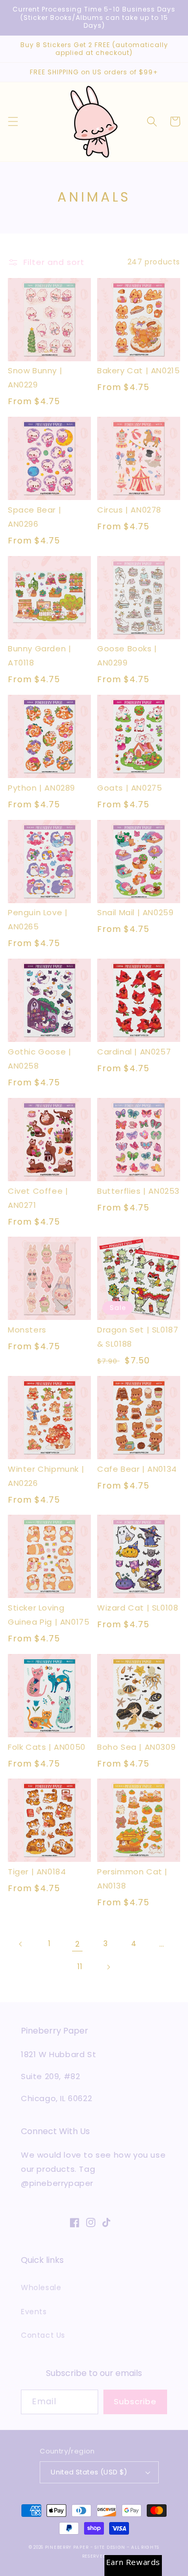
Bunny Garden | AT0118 (39, 656)
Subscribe (135, 2401)
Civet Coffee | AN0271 (38, 1198)
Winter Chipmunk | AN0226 (46, 1476)
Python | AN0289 (42, 788)
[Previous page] (21, 1944)
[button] (13, 121)
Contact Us (43, 2335)
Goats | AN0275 (130, 788)
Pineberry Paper (67, 2547)
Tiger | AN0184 (37, 1872)
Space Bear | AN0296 (34, 517)
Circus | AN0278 (129, 510)
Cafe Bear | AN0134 (137, 1469)
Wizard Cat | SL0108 (138, 1608)
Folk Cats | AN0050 (47, 1747)
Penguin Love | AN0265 (38, 919)
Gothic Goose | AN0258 (39, 1059)
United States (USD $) (89, 2472)
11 (80, 1967)
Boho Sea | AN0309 (136, 1747)
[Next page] (108, 1967)
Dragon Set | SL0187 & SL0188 (138, 1337)
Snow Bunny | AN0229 (35, 377)
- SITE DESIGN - (111, 2547)
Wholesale (41, 2288)
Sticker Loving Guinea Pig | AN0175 (49, 1615)
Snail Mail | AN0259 (135, 912)
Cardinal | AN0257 (134, 1052)
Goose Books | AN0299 (127, 656)
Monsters (27, 1330)
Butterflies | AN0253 (138, 1191)
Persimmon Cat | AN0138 (132, 1879)
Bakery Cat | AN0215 (138, 370)
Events (34, 2312)
